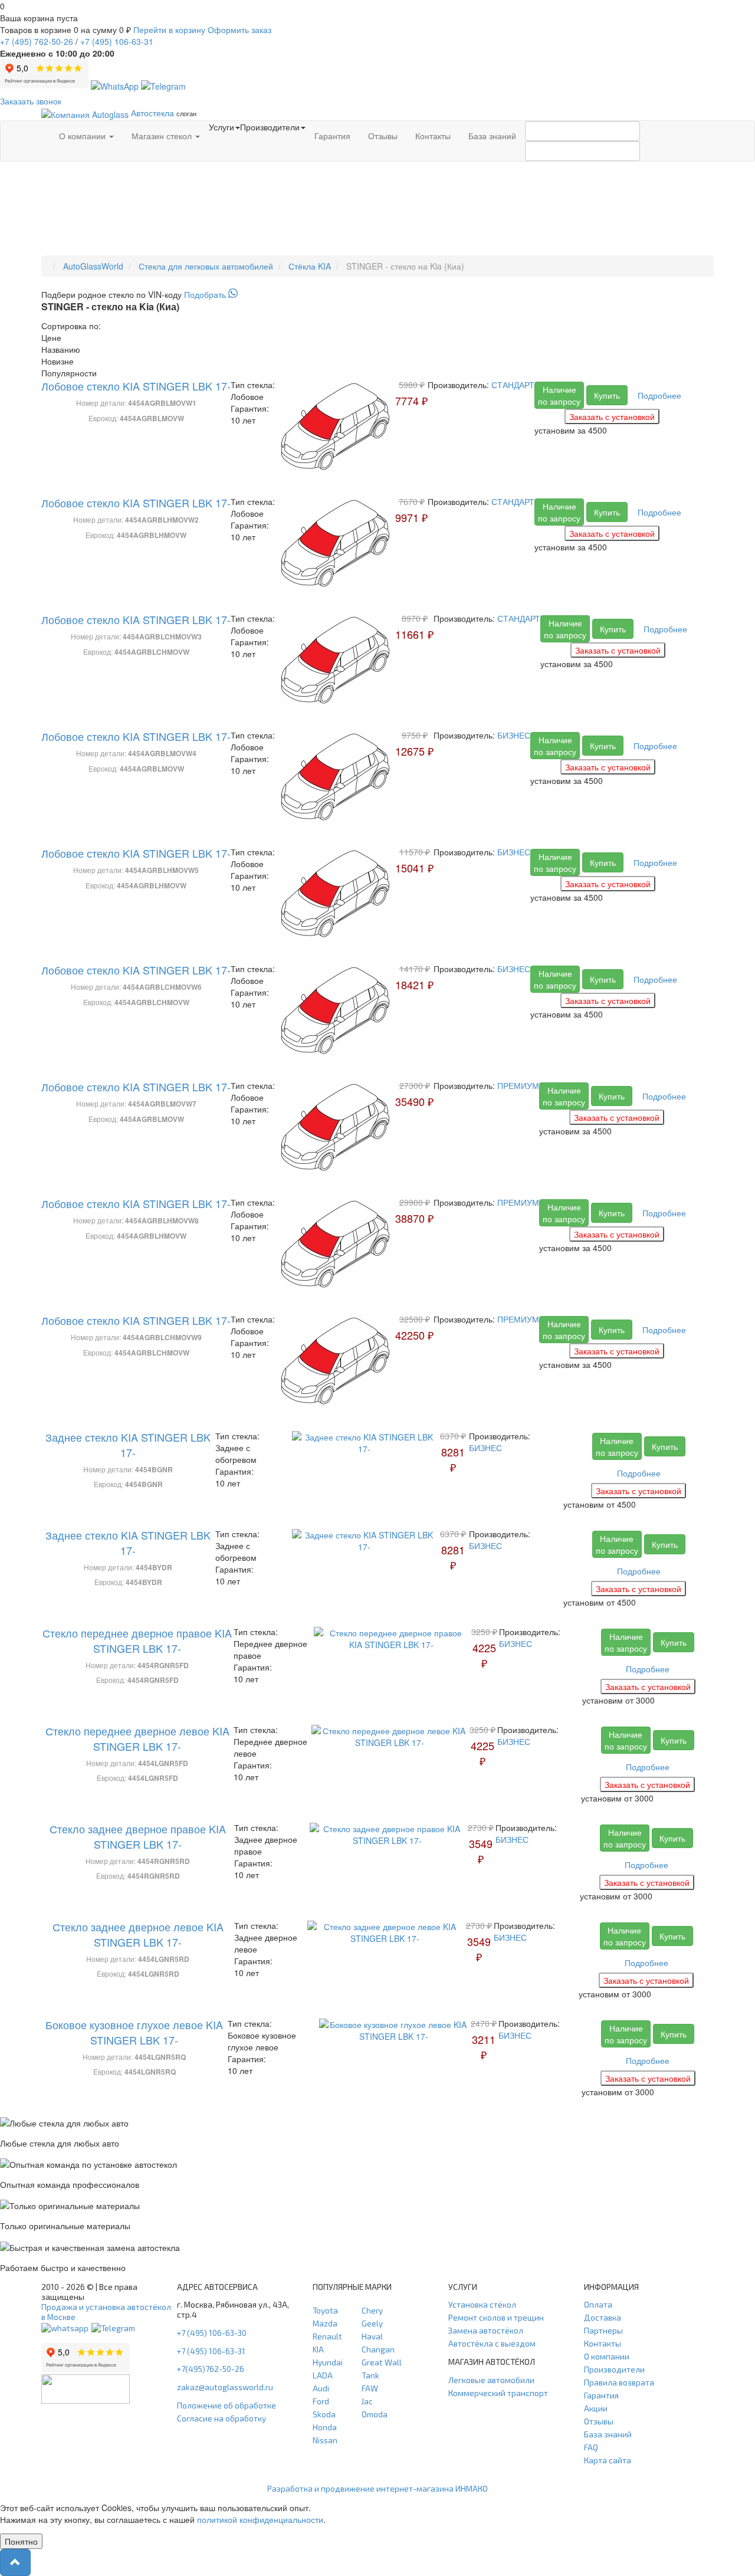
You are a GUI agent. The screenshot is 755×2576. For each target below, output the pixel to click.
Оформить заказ (239, 29)
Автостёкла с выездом (492, 2343)
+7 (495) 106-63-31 (211, 2351)
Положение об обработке (226, 2405)
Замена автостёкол (486, 2330)
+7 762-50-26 (37, 41)
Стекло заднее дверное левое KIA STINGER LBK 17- (138, 1934)
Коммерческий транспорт (498, 2393)
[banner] (377, 294)
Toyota (325, 2310)
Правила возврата (619, 2382)
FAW (370, 2388)
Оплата (598, 2304)
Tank (370, 2375)
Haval (372, 2336)
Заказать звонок (31, 101)
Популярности (69, 373)
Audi (321, 2388)
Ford (321, 2401)
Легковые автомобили (491, 2380)
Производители (614, 2369)
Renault (327, 2336)
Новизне (58, 361)
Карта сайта (608, 2460)
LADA (323, 2375)
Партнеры (603, 2330)
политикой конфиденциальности (260, 2519)
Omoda (375, 2414)
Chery (372, 2310)
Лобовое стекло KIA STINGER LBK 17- (136, 386)
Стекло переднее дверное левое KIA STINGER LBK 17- (137, 1738)
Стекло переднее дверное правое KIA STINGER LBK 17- (137, 1640)
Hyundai (328, 2362)
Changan (378, 2349)
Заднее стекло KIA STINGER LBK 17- (128, 1445)
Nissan (325, 2440)
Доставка (603, 2317)
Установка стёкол (482, 2304)
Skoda (324, 2414)
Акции (596, 2408)
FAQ (591, 2447)
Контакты (433, 136)
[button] (15, 2562)
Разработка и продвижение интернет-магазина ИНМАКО (377, 2488)
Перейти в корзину (169, 29)
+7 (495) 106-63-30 (212, 2333)
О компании (83, 136)
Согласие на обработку (221, 2418)
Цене (51, 337)
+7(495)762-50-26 (211, 2369)
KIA (318, 2349)
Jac (367, 2401)
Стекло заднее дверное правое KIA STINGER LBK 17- (138, 1836)
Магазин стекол (163, 136)
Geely (372, 2323)
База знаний (492, 136)
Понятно (21, 2541)
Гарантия (332, 136)
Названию (61, 349)
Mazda (325, 2323)
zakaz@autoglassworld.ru (225, 2387)
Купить (607, 395)
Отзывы (383, 136)
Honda (325, 2427)
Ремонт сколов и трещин (496, 2317)
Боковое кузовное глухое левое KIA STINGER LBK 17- (134, 2032)
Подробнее (659, 395)
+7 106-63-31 (117, 41)
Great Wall (382, 2362)
